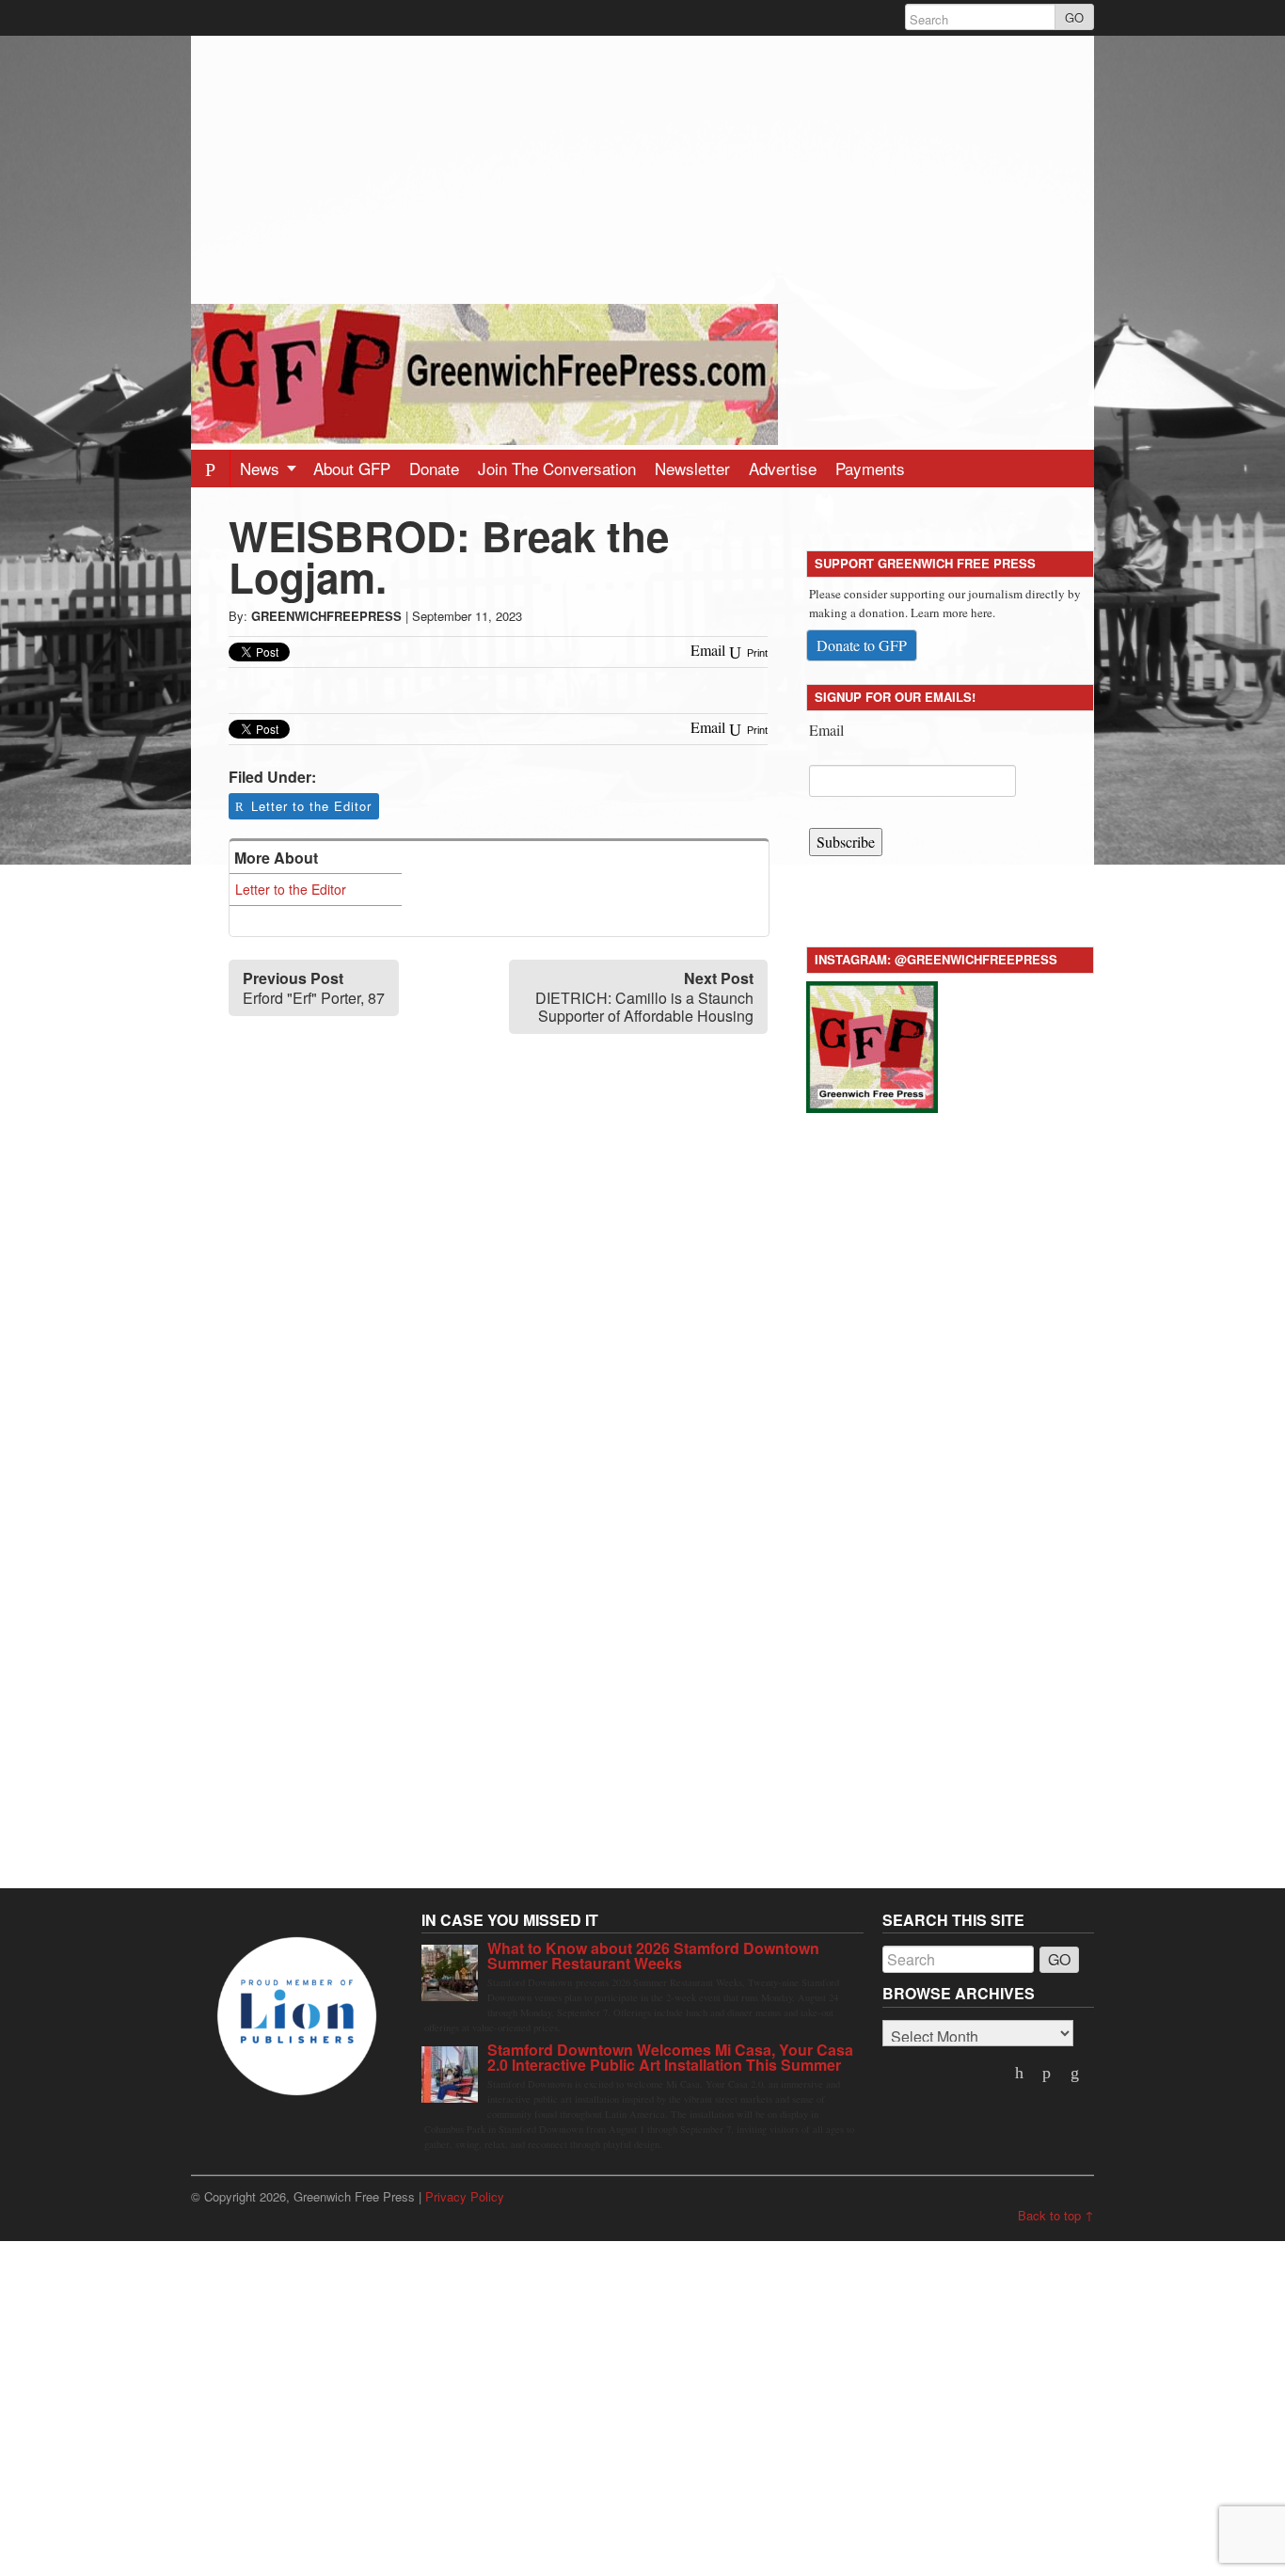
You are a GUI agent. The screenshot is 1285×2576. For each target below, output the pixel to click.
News (262, 468)
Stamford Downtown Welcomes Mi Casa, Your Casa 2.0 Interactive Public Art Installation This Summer (670, 2057)
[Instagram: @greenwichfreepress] (872, 1044)
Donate (434, 468)
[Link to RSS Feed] (1076, 2074)
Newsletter (692, 468)
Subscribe (846, 842)
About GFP (352, 468)
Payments (870, 468)
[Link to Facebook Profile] (1049, 2074)
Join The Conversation (557, 468)
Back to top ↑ (1056, 2215)
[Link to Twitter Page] (1021, 2074)
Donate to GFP (862, 645)
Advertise (783, 468)
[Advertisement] (642, 167)
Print (756, 653)
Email (826, 730)
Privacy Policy (465, 2196)
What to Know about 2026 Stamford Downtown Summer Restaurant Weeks (653, 1956)
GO (1074, 17)
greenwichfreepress (326, 616)
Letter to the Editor (311, 806)
